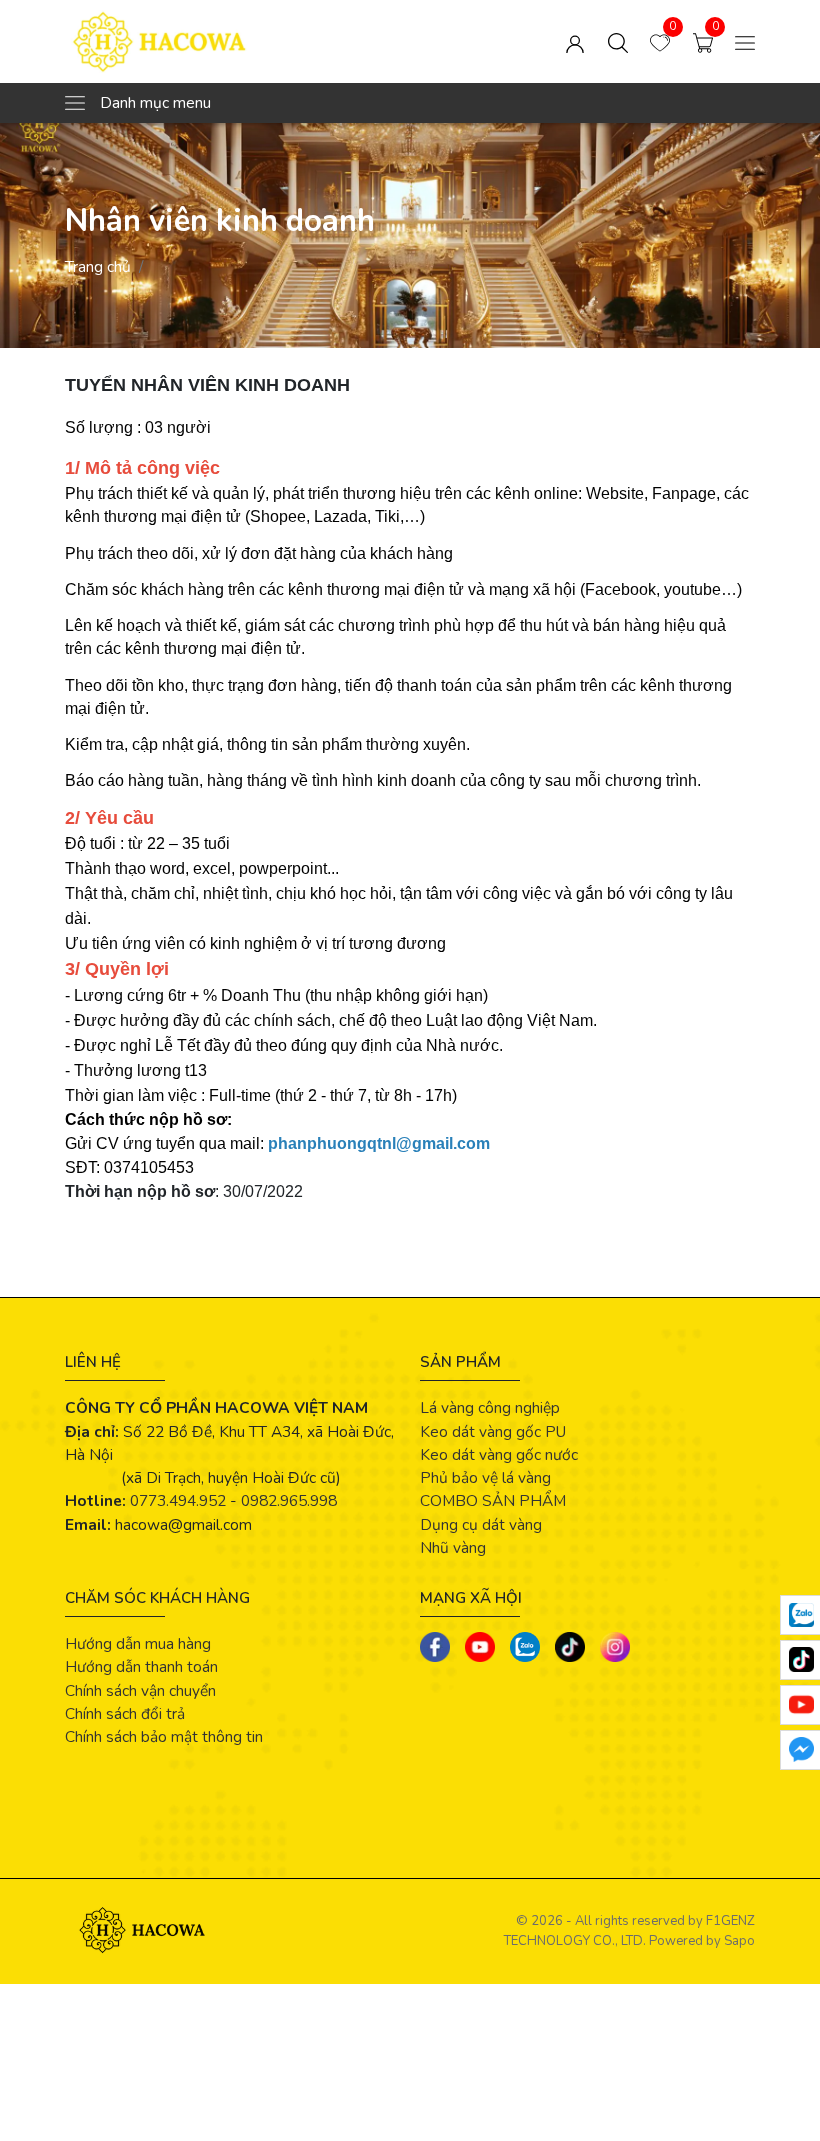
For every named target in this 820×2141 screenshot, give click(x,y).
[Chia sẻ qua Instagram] (615, 1647)
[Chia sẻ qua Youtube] (480, 1647)
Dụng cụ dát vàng (481, 1524)
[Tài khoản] (575, 41)
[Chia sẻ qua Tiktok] (570, 1647)
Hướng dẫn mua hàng (138, 1643)
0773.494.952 (178, 1500)
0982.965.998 (289, 1500)
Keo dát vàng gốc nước (499, 1454)
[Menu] (745, 41)
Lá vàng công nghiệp (490, 1407)
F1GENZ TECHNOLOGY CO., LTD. (629, 1931)
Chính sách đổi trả (125, 1713)
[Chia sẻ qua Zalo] (525, 1647)
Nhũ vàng (453, 1547)
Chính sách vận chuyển (140, 1690)
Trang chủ (98, 266)
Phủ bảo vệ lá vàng (485, 1477)
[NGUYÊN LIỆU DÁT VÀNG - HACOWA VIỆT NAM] (203, 41)
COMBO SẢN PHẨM (493, 1500)
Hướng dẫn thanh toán (141, 1666)
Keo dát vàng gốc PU (493, 1431)
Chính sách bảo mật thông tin (164, 1736)
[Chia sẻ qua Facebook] (435, 1647)
